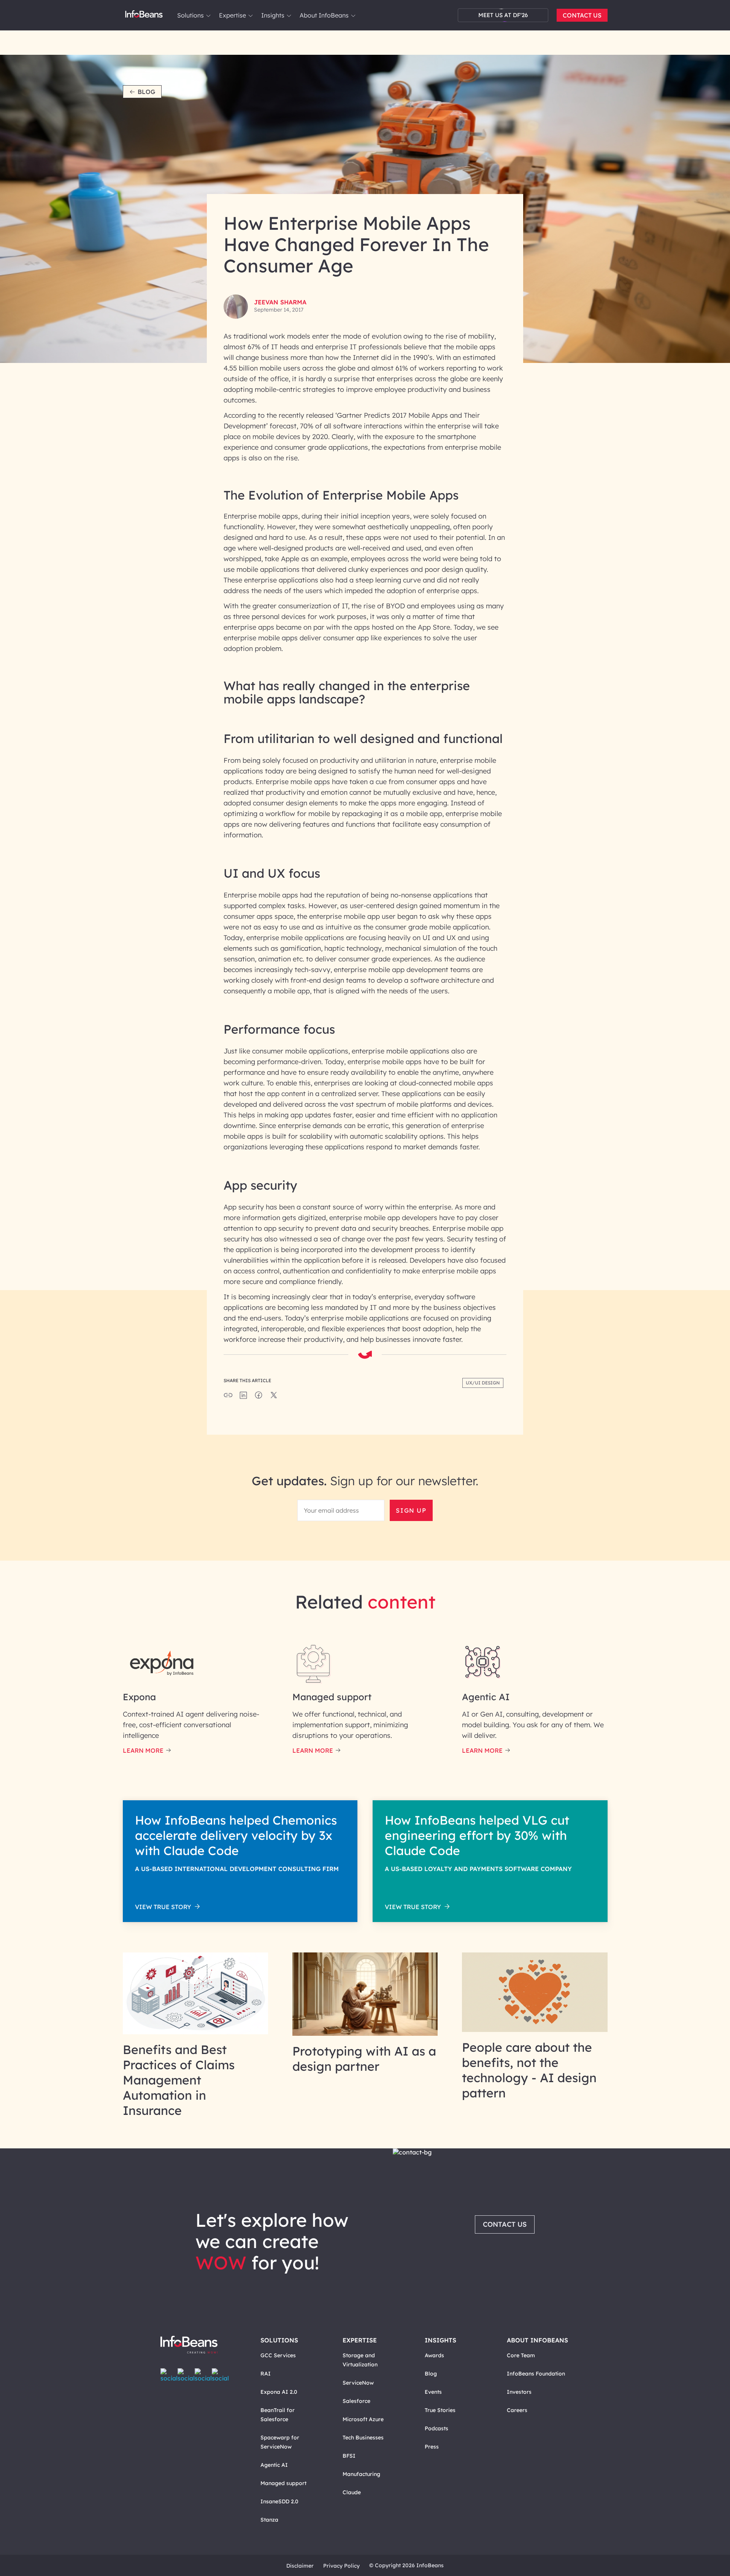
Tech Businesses (363, 2438)
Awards (434, 2355)
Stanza (269, 2520)
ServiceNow (358, 2383)
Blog (146, 92)
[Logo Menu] (144, 15)
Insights (273, 15)
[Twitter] (186, 2375)
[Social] (243, 1397)
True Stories (440, 2410)
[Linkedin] (220, 2375)
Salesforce (356, 2401)
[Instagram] (203, 2375)
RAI (266, 2374)
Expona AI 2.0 (279, 2392)
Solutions (190, 15)
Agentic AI (274, 2465)
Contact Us (582, 15)
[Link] (196, 2032)
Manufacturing (361, 2474)
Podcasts (436, 2428)
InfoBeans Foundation (536, 2374)
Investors (519, 2392)
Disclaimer (300, 2566)
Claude (352, 2492)
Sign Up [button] (411, 1510)
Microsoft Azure (363, 2419)
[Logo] (197, 2345)
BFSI (349, 2456)
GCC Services (278, 2355)
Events (433, 2392)
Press (432, 2447)
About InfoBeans (324, 15)
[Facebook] (169, 2375)
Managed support (283, 2483)
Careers (517, 2410)
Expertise (232, 15)
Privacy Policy (341, 2566)
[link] (208, 16)
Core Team (521, 2355)
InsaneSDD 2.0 (279, 2501)
